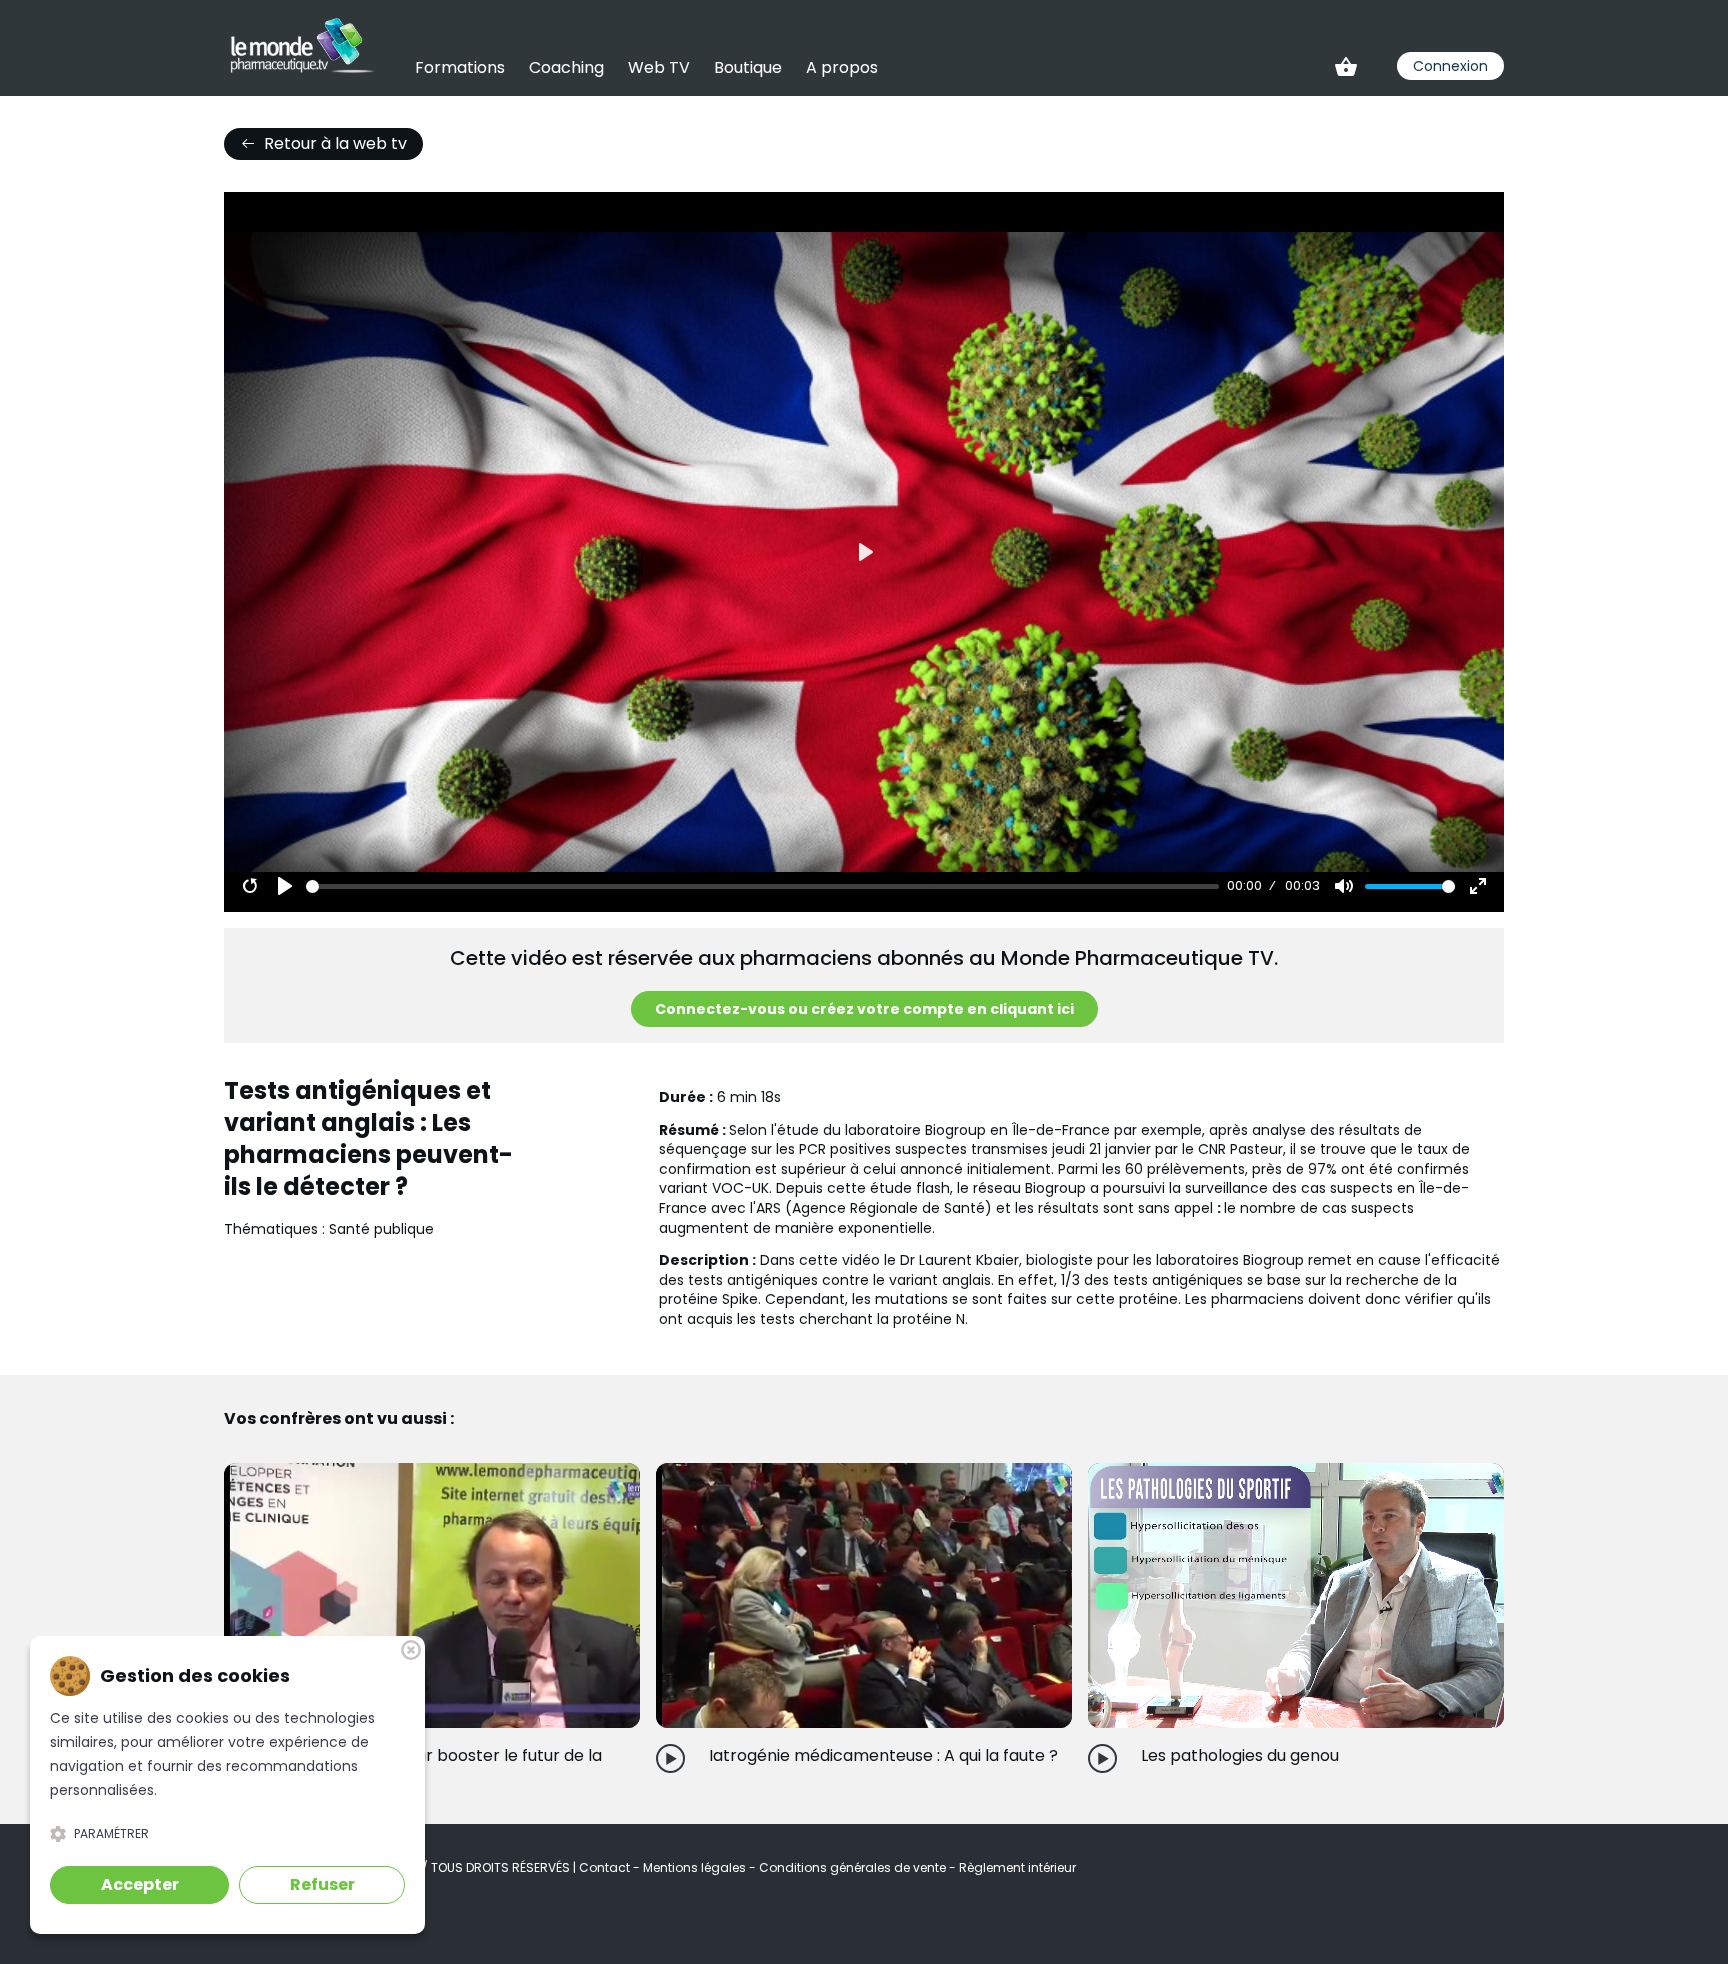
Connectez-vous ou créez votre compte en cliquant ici (864, 1009)
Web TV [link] (659, 67)
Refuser (322, 1884)
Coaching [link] (566, 67)
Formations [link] (460, 67)
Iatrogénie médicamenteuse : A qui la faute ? (883, 1755)
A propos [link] (842, 67)
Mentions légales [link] (696, 1867)
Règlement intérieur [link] (1017, 1867)
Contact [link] (606, 1867)
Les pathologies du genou (1240, 1755)
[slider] (763, 886)
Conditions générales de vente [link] (854, 1867)
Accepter (140, 1884)
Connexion (1450, 66)
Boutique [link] (748, 67)
